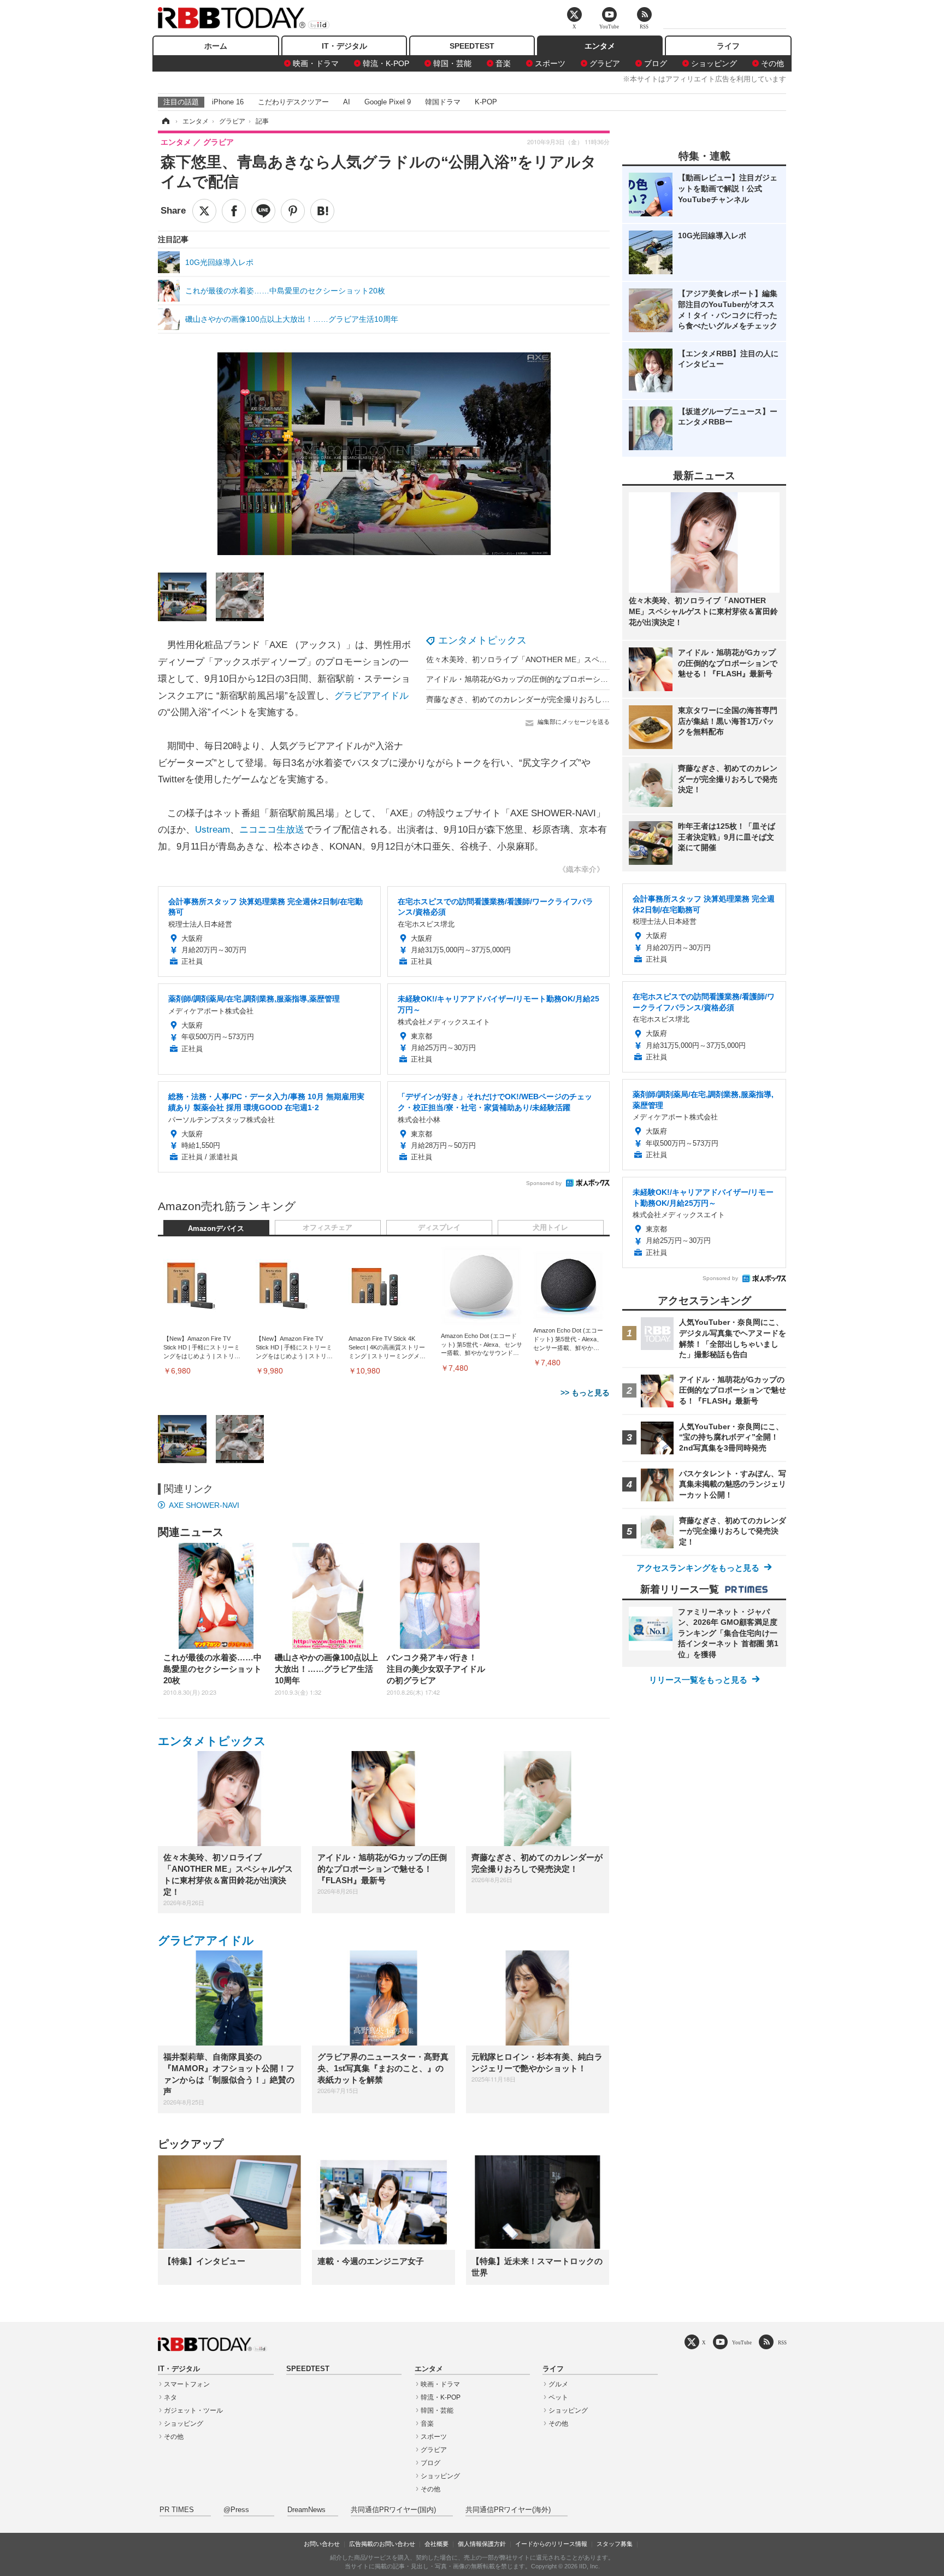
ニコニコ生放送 (272, 830)
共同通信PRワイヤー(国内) (393, 2510)
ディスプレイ (439, 1228)
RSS (782, 2342)
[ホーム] (165, 121)
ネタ (170, 2397)
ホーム (216, 46)
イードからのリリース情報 (551, 2544)
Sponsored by (544, 1183)
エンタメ (600, 46)
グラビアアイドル (371, 696)
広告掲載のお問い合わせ (382, 2544)
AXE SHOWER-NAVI (204, 1505)
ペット (558, 2397)
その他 (772, 63)
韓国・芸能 (452, 63)
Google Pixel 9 (388, 102)
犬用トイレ (550, 1228)
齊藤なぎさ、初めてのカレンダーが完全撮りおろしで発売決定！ (537, 699)
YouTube (742, 2342)
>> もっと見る (585, 1393)
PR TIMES (177, 2510)
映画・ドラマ (316, 63)
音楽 (503, 63)
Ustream (213, 830)
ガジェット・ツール (193, 2410)
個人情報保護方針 (482, 2544)
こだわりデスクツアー (293, 102)
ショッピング (714, 63)
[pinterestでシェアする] (293, 211)
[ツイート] (204, 211)
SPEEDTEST (472, 46)
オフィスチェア (328, 1228)
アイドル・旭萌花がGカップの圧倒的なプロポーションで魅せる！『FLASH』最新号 (571, 679)
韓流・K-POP (386, 63)
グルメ (558, 2384)
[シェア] (234, 211)
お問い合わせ (322, 2544)
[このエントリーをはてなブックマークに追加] (322, 211)
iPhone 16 (228, 102)
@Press (236, 2510)
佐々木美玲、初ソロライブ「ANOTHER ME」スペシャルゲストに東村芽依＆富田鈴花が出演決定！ (597, 659)
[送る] (263, 211)
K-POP (486, 102)
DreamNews (306, 2510)
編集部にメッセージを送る (574, 722)
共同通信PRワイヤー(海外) (508, 2510)
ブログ (656, 63)
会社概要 (436, 2544)
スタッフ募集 (615, 2544)
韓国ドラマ (443, 102)
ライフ (728, 46)
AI (347, 102)
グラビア (605, 63)
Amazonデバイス (216, 1229)
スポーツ (550, 63)
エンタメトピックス (482, 640)
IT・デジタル (344, 46)
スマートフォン (187, 2384)
